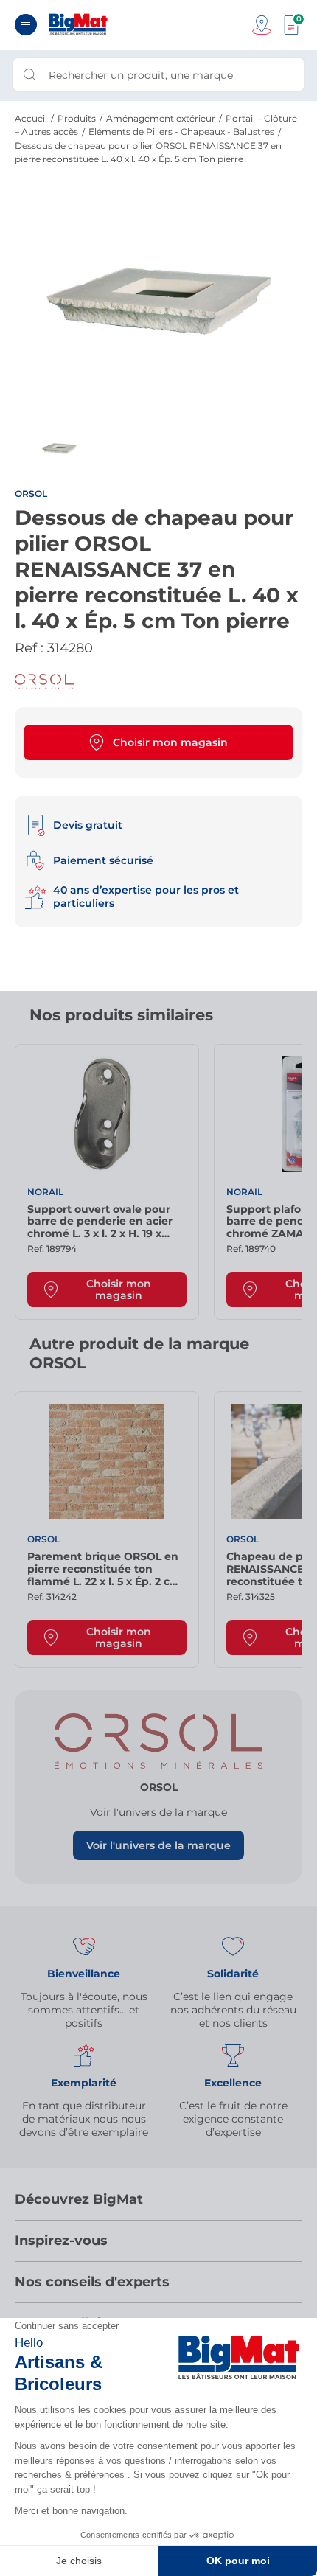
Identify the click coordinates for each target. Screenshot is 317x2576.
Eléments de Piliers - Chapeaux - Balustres (181, 132)
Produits (77, 118)
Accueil (31, 118)
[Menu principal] (26, 25)
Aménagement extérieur (161, 118)
